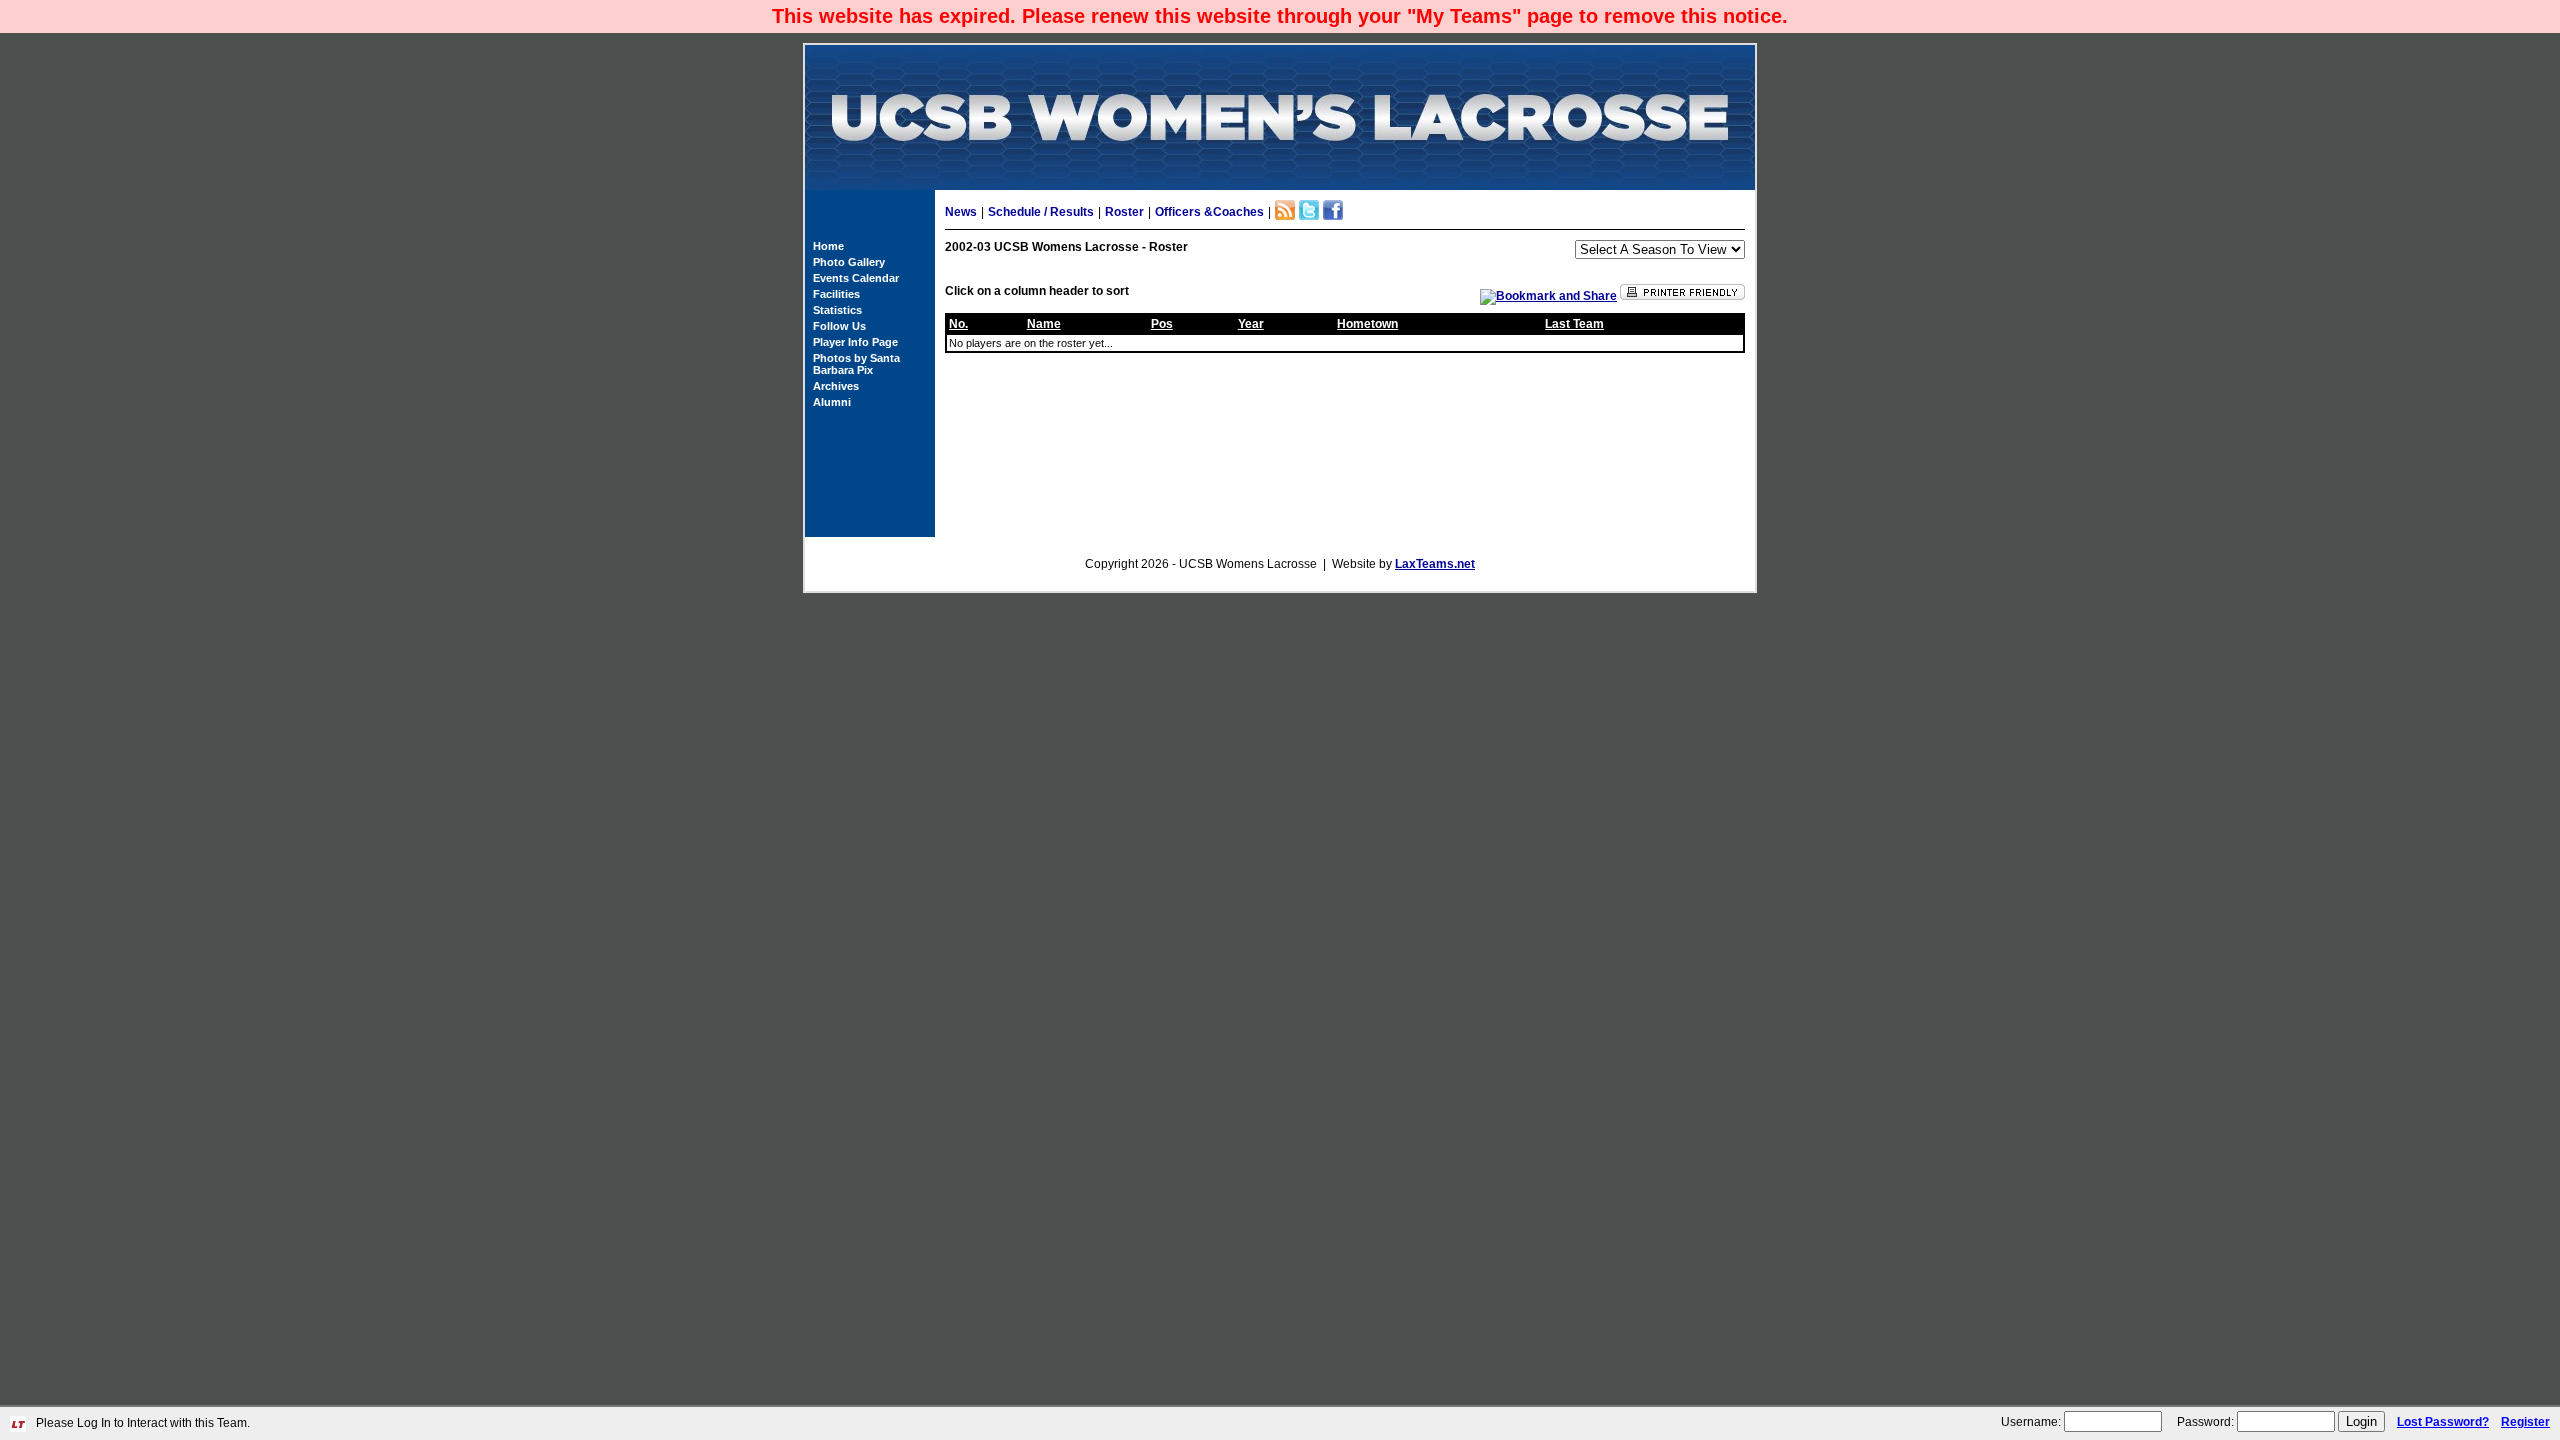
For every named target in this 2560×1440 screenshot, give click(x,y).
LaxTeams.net (1435, 564)
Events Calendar (856, 278)
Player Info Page (855, 342)
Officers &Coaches (1209, 212)
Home (828, 246)
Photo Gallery (849, 262)
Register (2525, 1422)
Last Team (1574, 324)
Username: (2031, 1422)
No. (958, 324)
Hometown (1367, 324)
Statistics (837, 310)
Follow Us (839, 326)
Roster (1124, 212)
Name (1044, 324)
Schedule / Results (1041, 212)
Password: (2205, 1422)
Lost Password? (2443, 1422)
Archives (836, 386)
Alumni (832, 402)
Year (1251, 324)
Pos (1162, 324)
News (961, 212)
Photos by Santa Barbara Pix (856, 364)
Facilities (836, 294)
